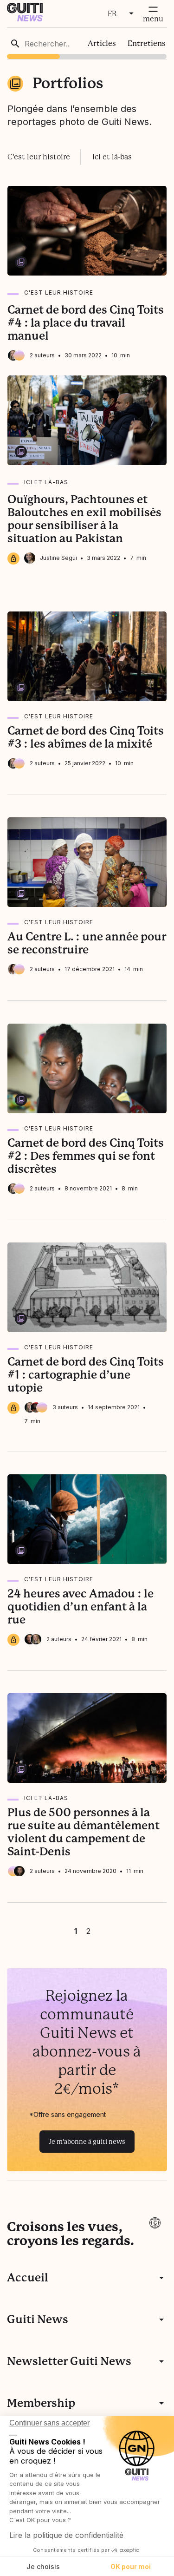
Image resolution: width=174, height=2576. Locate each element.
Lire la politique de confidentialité (66, 2535)
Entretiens (147, 43)
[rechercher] (15, 44)
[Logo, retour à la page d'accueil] (25, 19)
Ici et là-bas (112, 157)
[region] (87, 43)
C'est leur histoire (39, 157)
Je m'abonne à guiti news (87, 2142)
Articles (102, 43)
